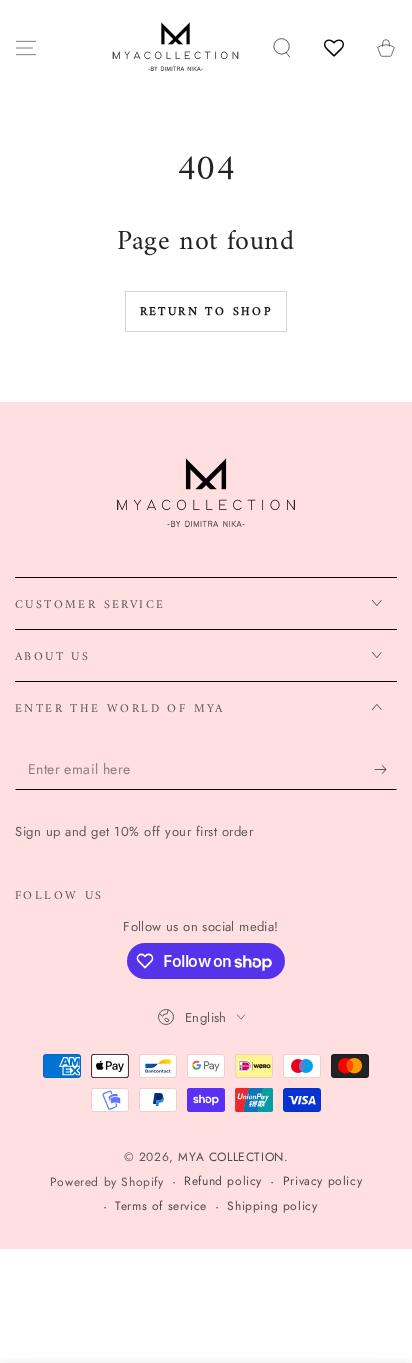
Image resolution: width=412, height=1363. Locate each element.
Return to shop (206, 312)
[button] (282, 48)
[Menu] (26, 48)
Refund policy (223, 1181)
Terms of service (161, 1206)
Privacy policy (322, 1181)
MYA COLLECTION (230, 1157)
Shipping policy (272, 1206)
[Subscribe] (385, 770)
